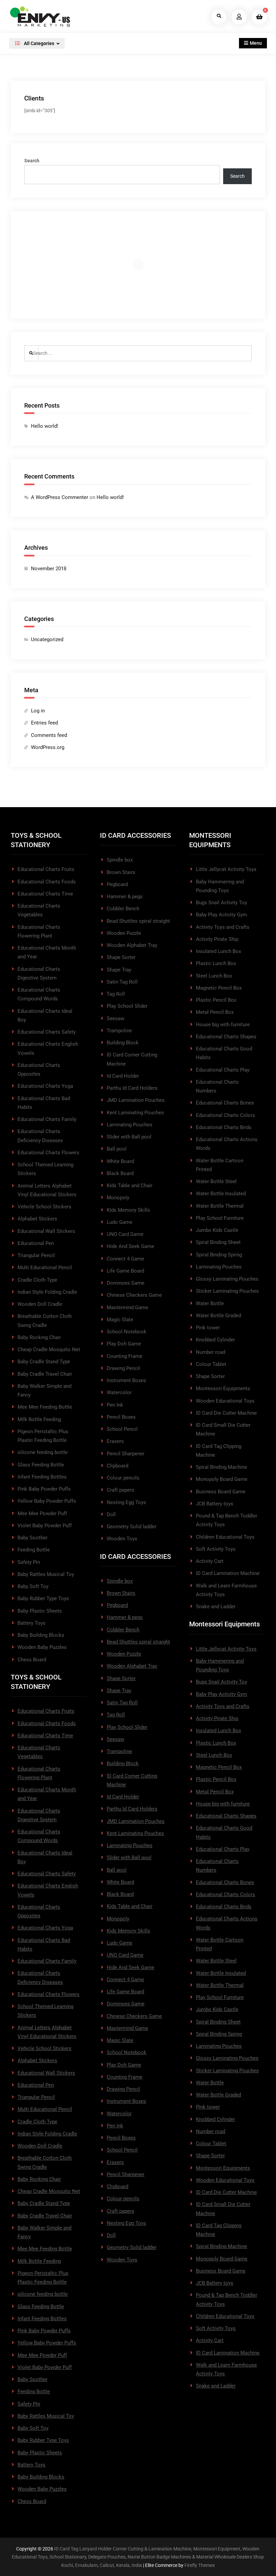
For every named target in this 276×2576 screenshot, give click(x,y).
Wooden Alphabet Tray (132, 945)
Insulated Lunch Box (218, 951)
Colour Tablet (211, 1364)
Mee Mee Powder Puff (42, 1513)
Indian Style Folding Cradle (47, 1292)
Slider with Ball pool (129, 1137)
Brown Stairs (121, 872)
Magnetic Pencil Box (219, 988)
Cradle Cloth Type (37, 1280)
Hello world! (45, 426)
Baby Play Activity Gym (221, 915)
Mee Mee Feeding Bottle (45, 1407)
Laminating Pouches (130, 1125)
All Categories (39, 43)
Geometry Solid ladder (132, 1527)
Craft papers (120, 1490)
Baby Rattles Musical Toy (46, 1574)
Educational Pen (36, 1243)
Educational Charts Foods (47, 882)
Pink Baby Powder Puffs (44, 1489)
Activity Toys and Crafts (223, 927)
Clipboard (117, 1466)
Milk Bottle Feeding (39, 1419)
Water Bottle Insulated (221, 1194)
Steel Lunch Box (214, 976)
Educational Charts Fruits (46, 869)
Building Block (123, 1043)
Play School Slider (127, 1006)
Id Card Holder (123, 1076)
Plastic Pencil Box (216, 1000)
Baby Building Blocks (41, 1635)
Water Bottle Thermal (220, 1206)
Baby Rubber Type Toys (43, 1598)
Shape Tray (119, 970)
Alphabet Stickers (37, 1219)
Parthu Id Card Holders (132, 1088)
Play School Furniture (220, 1218)
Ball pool (117, 1149)
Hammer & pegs (125, 897)
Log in (38, 711)
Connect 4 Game (125, 1259)
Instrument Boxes (126, 1380)
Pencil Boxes (121, 1417)
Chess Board (32, 1660)
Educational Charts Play (223, 1070)
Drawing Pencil (123, 1368)
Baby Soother (32, 1538)
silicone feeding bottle (43, 1452)
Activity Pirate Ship (217, 939)
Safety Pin (29, 1562)
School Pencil (122, 1429)
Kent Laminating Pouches (135, 1113)
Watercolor (119, 1393)
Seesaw (115, 1019)
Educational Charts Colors (226, 1115)
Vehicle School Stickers (44, 1207)
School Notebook (127, 1332)
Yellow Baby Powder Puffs (47, 1501)
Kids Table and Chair (130, 1186)
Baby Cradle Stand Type (44, 1362)
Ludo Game (119, 1222)
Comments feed (49, 735)
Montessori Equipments (223, 1388)
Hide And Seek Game (130, 1246)
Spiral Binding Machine (221, 1467)
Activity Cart (210, 1561)
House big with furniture (223, 1025)
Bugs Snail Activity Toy (221, 903)
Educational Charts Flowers (48, 1153)
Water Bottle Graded (218, 1316)
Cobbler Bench (123, 909)
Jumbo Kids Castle (217, 1230)
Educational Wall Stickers (46, 1231)
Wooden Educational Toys (225, 1401)
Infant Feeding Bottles (42, 1477)
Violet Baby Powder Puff (45, 1526)
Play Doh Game (124, 1344)
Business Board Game (221, 1492)
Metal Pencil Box (215, 1012)
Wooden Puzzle (124, 933)
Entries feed (44, 723)
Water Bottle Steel (216, 1181)
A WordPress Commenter (60, 497)
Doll (111, 1514)
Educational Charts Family (47, 1119)
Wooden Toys (122, 1539)
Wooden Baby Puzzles (42, 1647)
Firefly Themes (200, 2565)
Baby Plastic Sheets (40, 1611)
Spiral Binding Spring (219, 1255)
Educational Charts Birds (224, 1127)
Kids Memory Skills (128, 1210)
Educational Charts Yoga (45, 1086)
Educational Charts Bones (225, 1103)
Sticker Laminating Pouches (227, 1291)
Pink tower (208, 1328)
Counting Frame (125, 1356)
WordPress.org (48, 747)
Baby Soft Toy (33, 1586)
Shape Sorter (121, 957)
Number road (211, 1352)
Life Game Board (125, 1271)
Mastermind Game (127, 1307)
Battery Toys (31, 1623)
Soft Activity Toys (216, 1549)
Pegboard (117, 884)
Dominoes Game (126, 1283)
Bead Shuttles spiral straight (138, 921)
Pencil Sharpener (126, 1454)
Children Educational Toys (225, 1537)
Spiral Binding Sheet (218, 1242)
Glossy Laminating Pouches (227, 1279)
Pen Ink (115, 1405)
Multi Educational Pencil (45, 1268)
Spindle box (120, 860)
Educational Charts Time (45, 894)
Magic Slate (120, 1320)
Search (32, 161)
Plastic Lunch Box (216, 963)
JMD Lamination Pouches (136, 1100)
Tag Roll (116, 994)
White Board (120, 1161)
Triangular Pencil (36, 1255)
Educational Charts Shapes (226, 1037)
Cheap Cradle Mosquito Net (49, 1349)
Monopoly (118, 1198)
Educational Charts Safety (47, 1032)
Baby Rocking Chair (39, 1337)
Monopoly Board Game (222, 1479)
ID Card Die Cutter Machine (226, 1413)
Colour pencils (123, 1478)
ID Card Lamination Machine (228, 1573)
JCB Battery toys (215, 1504)
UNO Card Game (125, 1234)
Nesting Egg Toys (126, 1502)
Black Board (120, 1173)
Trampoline (119, 1031)
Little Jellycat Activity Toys (226, 869)
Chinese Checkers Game (134, 1295)
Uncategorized (47, 639)
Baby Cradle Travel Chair (45, 1374)
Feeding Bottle (34, 1550)
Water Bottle (210, 1303)
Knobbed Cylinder (215, 1340)
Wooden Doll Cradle (40, 1304)
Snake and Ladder (216, 1607)
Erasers (115, 1441)
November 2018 (49, 569)
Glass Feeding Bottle (41, 1465)
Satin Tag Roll (122, 982)
